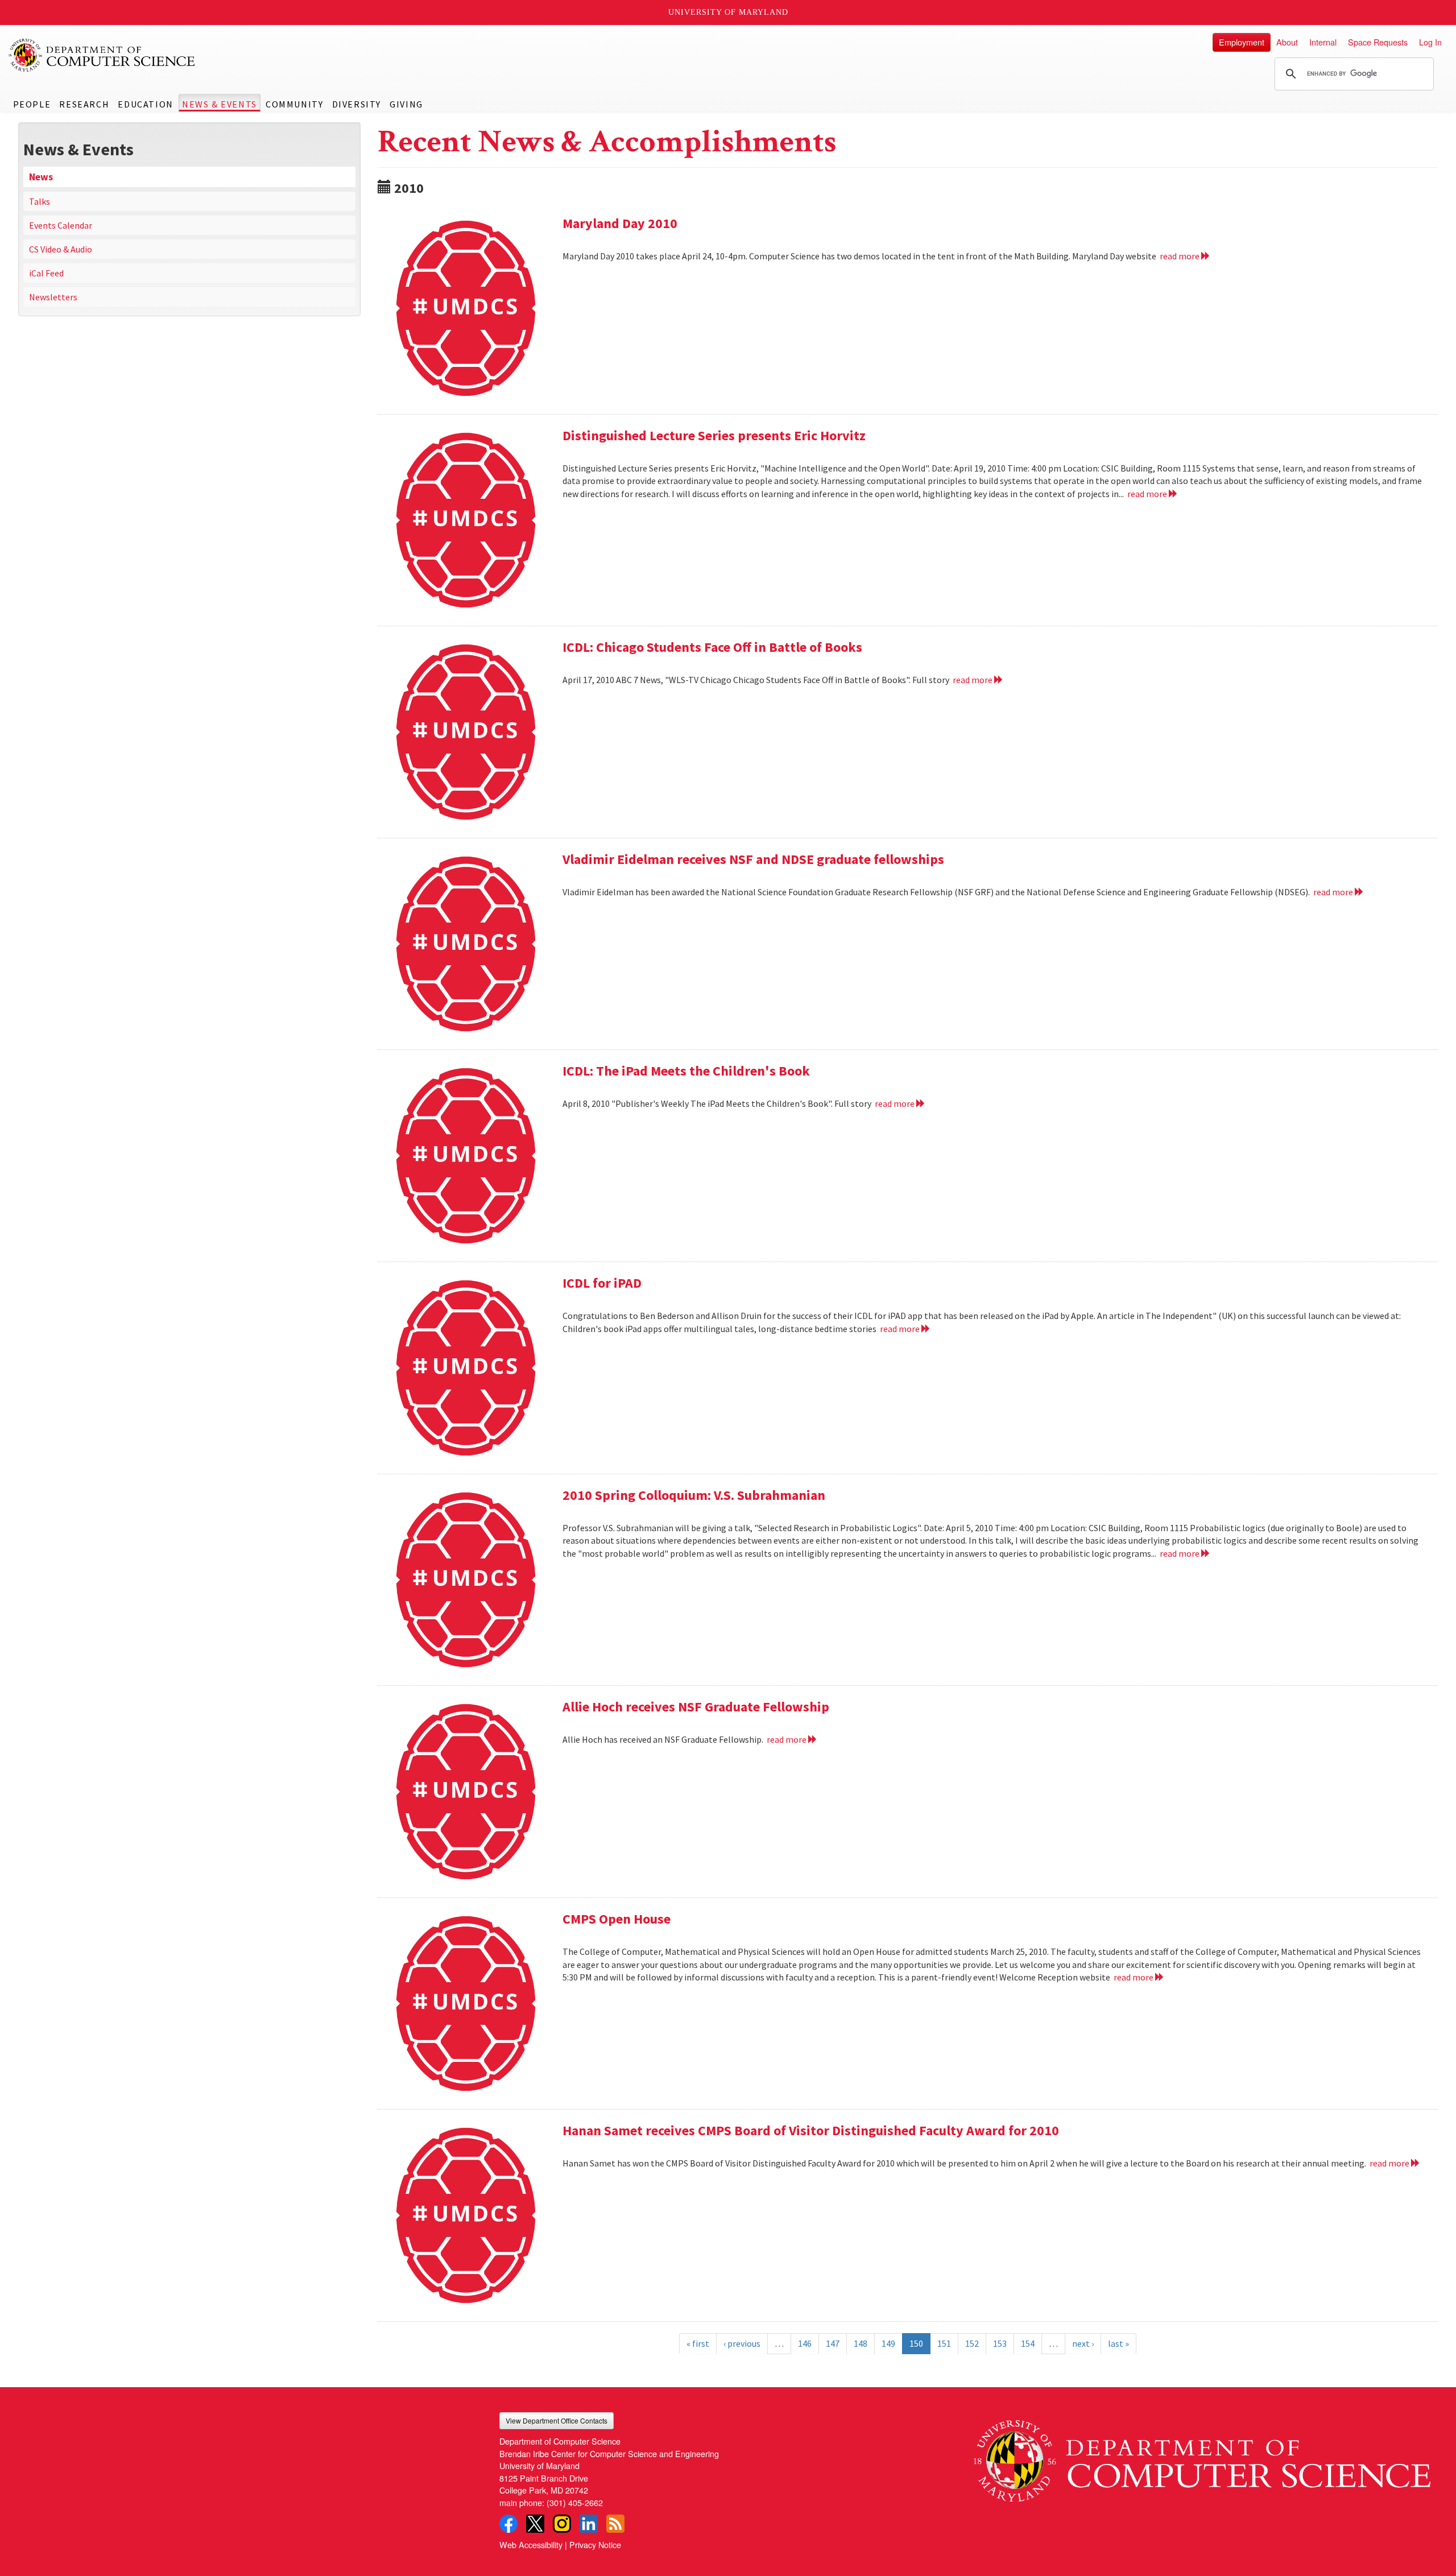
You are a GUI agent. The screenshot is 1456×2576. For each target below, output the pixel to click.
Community (294, 104)
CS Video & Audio (61, 249)
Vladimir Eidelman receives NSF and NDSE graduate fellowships (753, 859)
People (32, 104)
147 (833, 2343)
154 (1028, 2343)
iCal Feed (46, 273)
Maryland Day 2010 (620, 223)
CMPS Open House (617, 1919)
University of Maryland (728, 12)
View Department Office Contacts (557, 2420)
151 (944, 2343)
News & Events (220, 104)
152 (972, 2343)
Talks (40, 201)
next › (1083, 2343)
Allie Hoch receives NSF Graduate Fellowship (696, 1707)
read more (1180, 256)
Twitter (535, 2524)
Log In (1430, 42)
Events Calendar (61, 225)
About (1287, 42)
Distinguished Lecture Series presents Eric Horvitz (714, 435)
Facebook (508, 2524)
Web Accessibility (531, 2544)
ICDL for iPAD (602, 1283)
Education (145, 104)
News (41, 177)
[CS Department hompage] (1202, 2457)
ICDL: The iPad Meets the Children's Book (686, 1071)
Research (84, 104)
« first (698, 2343)
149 (888, 2343)
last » (1118, 2343)
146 (805, 2343)
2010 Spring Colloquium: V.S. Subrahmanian (694, 1495)
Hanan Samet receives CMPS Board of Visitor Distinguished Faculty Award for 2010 (811, 2130)
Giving (406, 104)
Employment (1242, 42)
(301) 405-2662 (575, 2502)
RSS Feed (615, 2524)
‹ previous (742, 2343)
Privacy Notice (595, 2544)
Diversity (357, 104)
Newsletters (53, 297)
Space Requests (1378, 42)
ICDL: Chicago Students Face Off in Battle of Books (712, 647)
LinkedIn (589, 2524)
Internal (1323, 42)
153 (1000, 2343)
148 (861, 2343)
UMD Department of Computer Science (102, 55)
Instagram (562, 2524)
